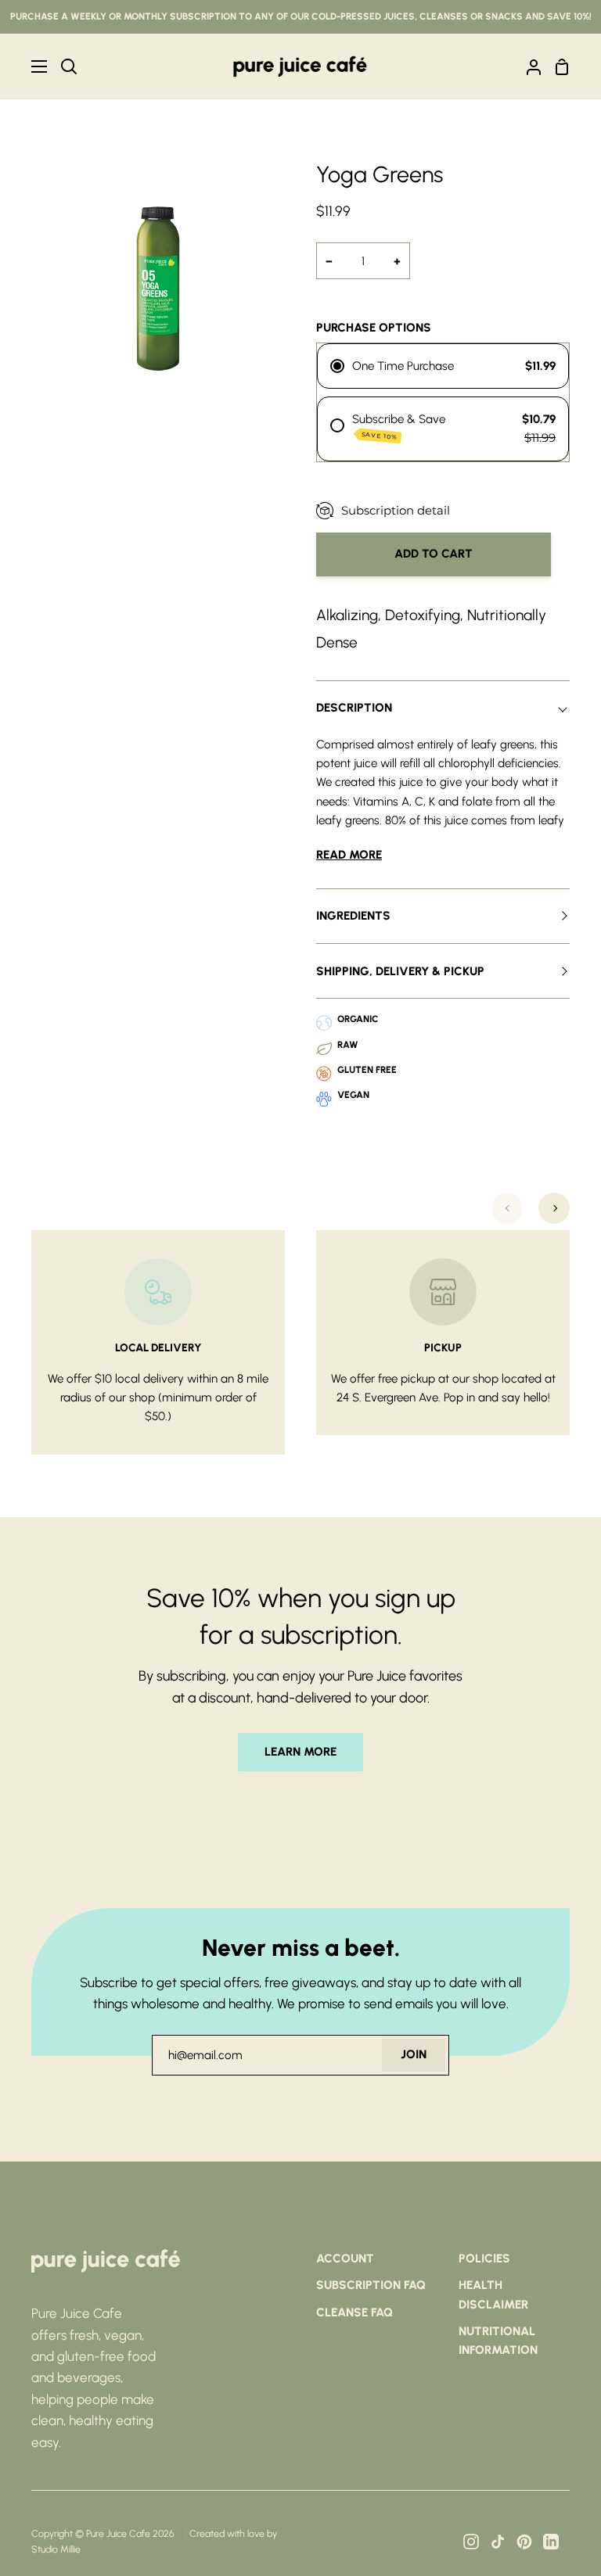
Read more (349, 855)
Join (414, 2054)
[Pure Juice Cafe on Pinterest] (524, 2542)
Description (354, 708)
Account (345, 2258)
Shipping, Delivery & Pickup (400, 971)
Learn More (300, 1752)
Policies (484, 2258)
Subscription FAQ (371, 2285)
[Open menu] (24, 66)
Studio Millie (56, 2549)
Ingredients (353, 916)
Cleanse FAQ (354, 2312)
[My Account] (527, 66)
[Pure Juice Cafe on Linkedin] (551, 2542)
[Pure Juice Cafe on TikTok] (498, 2542)
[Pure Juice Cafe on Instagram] (471, 2542)
